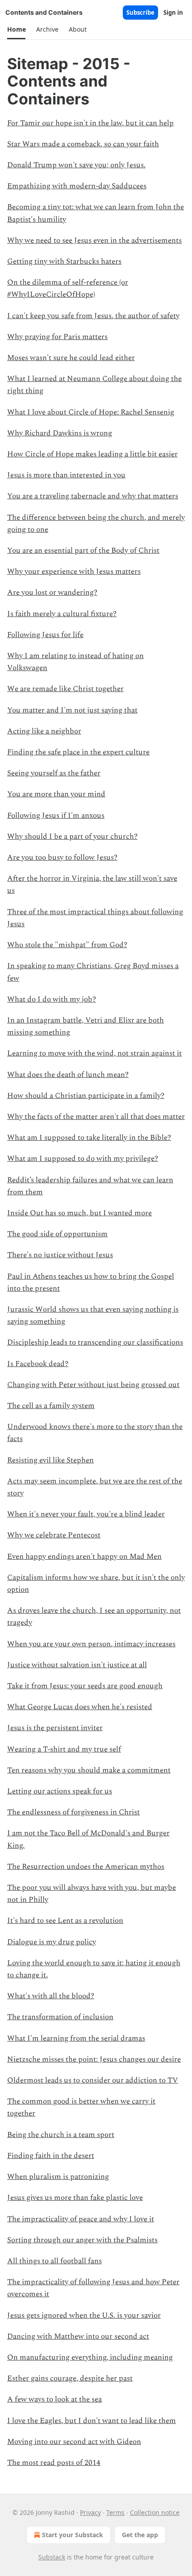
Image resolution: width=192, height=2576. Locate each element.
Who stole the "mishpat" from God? (67, 945)
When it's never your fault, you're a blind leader (86, 1514)
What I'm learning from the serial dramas (76, 2038)
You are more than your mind (56, 794)
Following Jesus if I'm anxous (56, 816)
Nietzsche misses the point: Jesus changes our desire (94, 2059)
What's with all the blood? (51, 1996)
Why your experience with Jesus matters (74, 572)
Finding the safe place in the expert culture (78, 752)
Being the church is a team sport (61, 2135)
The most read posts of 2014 (54, 2463)
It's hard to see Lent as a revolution (65, 1921)
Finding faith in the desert (51, 2156)
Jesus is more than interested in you (66, 475)
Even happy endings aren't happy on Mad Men (84, 1557)
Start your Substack (73, 2535)
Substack (52, 2557)
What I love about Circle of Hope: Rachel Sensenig (91, 412)
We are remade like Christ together (65, 689)
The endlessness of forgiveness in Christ (73, 1812)
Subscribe (140, 12)
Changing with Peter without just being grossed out (93, 1385)
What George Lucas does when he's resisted (80, 1707)
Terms (115, 2512)
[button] (16, 29)
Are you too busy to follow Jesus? (62, 857)
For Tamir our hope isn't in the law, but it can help (90, 123)
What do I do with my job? (52, 999)
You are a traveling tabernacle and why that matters (93, 496)
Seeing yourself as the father (54, 773)
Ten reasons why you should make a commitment (89, 1770)
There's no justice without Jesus (60, 1255)
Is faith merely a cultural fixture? (62, 614)
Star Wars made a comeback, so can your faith (83, 144)
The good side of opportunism (57, 1234)
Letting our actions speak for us (60, 1791)
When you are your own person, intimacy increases (91, 1644)
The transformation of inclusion (60, 2017)
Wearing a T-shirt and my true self (64, 1749)
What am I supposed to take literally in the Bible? (89, 1138)
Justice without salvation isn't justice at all (77, 1665)
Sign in (173, 12)
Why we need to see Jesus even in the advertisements (94, 240)
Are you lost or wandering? (52, 592)
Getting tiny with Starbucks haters (64, 261)
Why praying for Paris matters (57, 337)
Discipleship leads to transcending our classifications (95, 1342)
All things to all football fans (54, 2261)
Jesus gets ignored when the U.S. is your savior (84, 2315)
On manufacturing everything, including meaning (90, 2357)
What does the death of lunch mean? (68, 1075)
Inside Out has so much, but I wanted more (79, 1213)
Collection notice (155, 2512)
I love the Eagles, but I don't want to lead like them (92, 2421)
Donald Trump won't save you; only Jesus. (76, 165)
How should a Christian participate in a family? (86, 1096)
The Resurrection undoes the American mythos (86, 1867)
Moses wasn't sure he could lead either (71, 358)
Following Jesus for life (45, 635)
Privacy (90, 2512)
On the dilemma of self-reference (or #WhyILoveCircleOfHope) (68, 288)
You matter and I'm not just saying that (72, 710)
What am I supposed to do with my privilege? (83, 1159)
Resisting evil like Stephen (50, 1460)
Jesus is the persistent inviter (55, 1728)
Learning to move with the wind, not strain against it (94, 1053)
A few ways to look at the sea (54, 2399)
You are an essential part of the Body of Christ (83, 551)
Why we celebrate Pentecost (54, 1535)
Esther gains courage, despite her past (70, 2378)
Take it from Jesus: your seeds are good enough (85, 1686)
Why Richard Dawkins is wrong (60, 433)
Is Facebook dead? (38, 1364)
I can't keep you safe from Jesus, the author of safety (93, 316)
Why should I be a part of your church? (72, 837)
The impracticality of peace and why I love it (81, 2219)
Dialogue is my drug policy (52, 1942)
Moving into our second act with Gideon (74, 2442)
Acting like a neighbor (44, 731)
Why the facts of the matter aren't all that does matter (96, 1117)
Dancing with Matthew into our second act (78, 2336)
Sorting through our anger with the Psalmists (82, 2240)
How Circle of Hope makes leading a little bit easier (92, 454)
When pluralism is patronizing (58, 2177)
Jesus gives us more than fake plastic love (75, 2198)
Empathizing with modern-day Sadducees (77, 186)
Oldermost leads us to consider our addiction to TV (93, 2080)
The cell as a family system (51, 1406)
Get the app (140, 2535)
